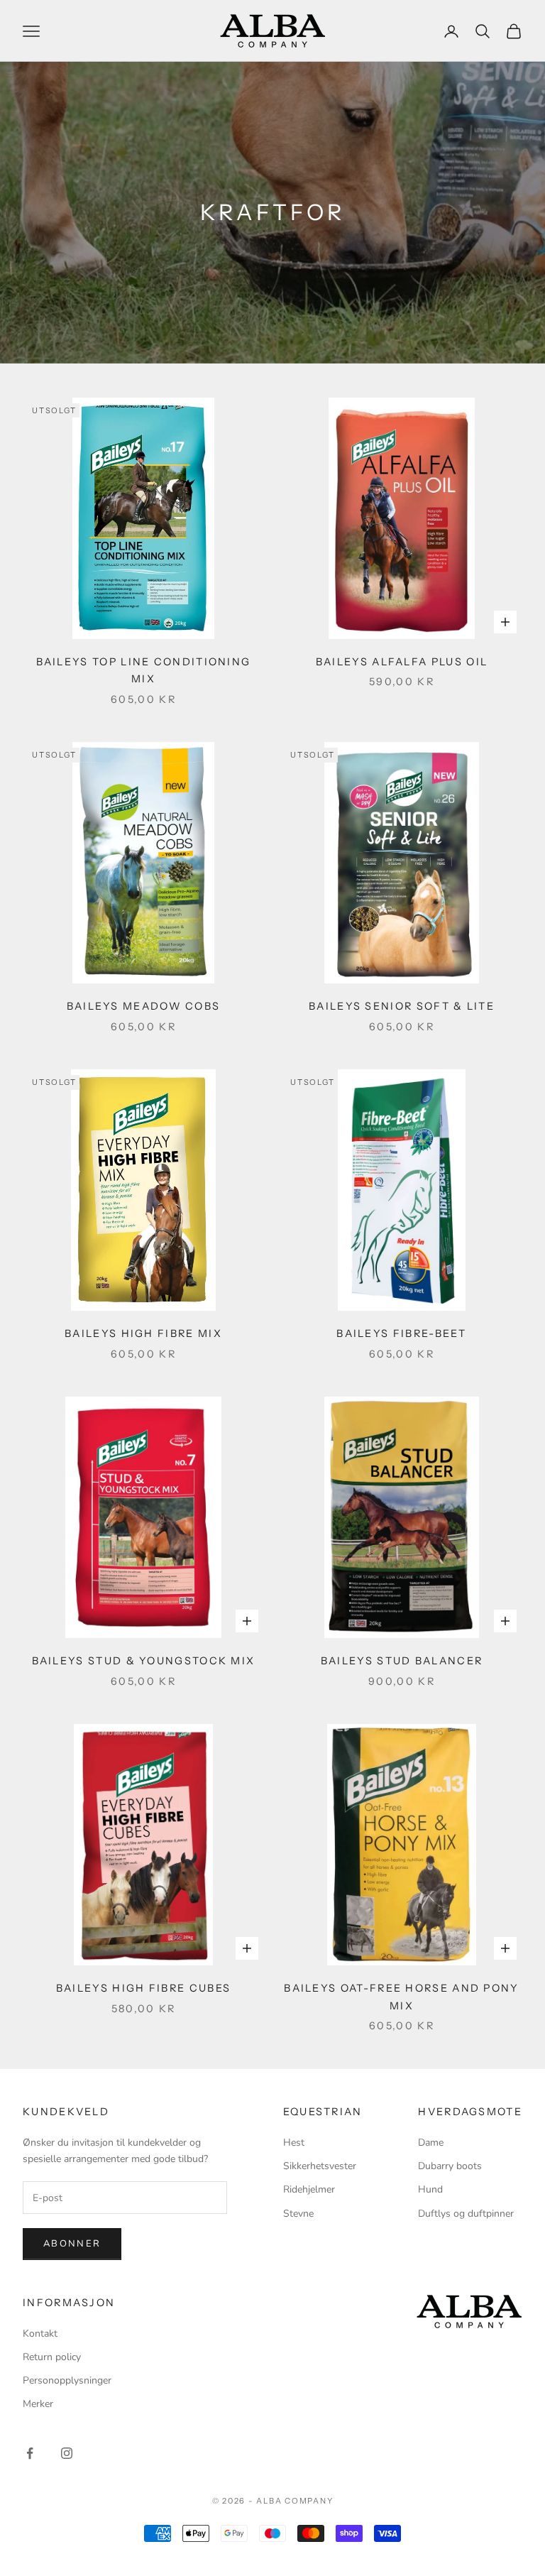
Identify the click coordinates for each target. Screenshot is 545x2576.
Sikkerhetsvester (320, 2166)
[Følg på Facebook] (30, 2453)
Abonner (72, 2244)
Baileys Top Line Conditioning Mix (144, 670)
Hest (294, 2143)
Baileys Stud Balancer (402, 1661)
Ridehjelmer (309, 2189)
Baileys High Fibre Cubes (143, 1988)
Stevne (298, 2214)
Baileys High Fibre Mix (143, 1333)
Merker (38, 2404)
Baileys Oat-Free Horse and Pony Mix (401, 1997)
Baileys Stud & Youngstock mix (144, 1661)
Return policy (52, 2357)
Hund (430, 2189)
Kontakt (40, 2334)
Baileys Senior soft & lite (402, 1006)
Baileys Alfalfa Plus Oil (402, 662)
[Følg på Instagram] (67, 2453)
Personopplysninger (67, 2380)
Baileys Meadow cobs (144, 1006)
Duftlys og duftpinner (466, 2214)
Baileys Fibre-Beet (401, 1333)
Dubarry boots (450, 2166)
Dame (431, 2143)
